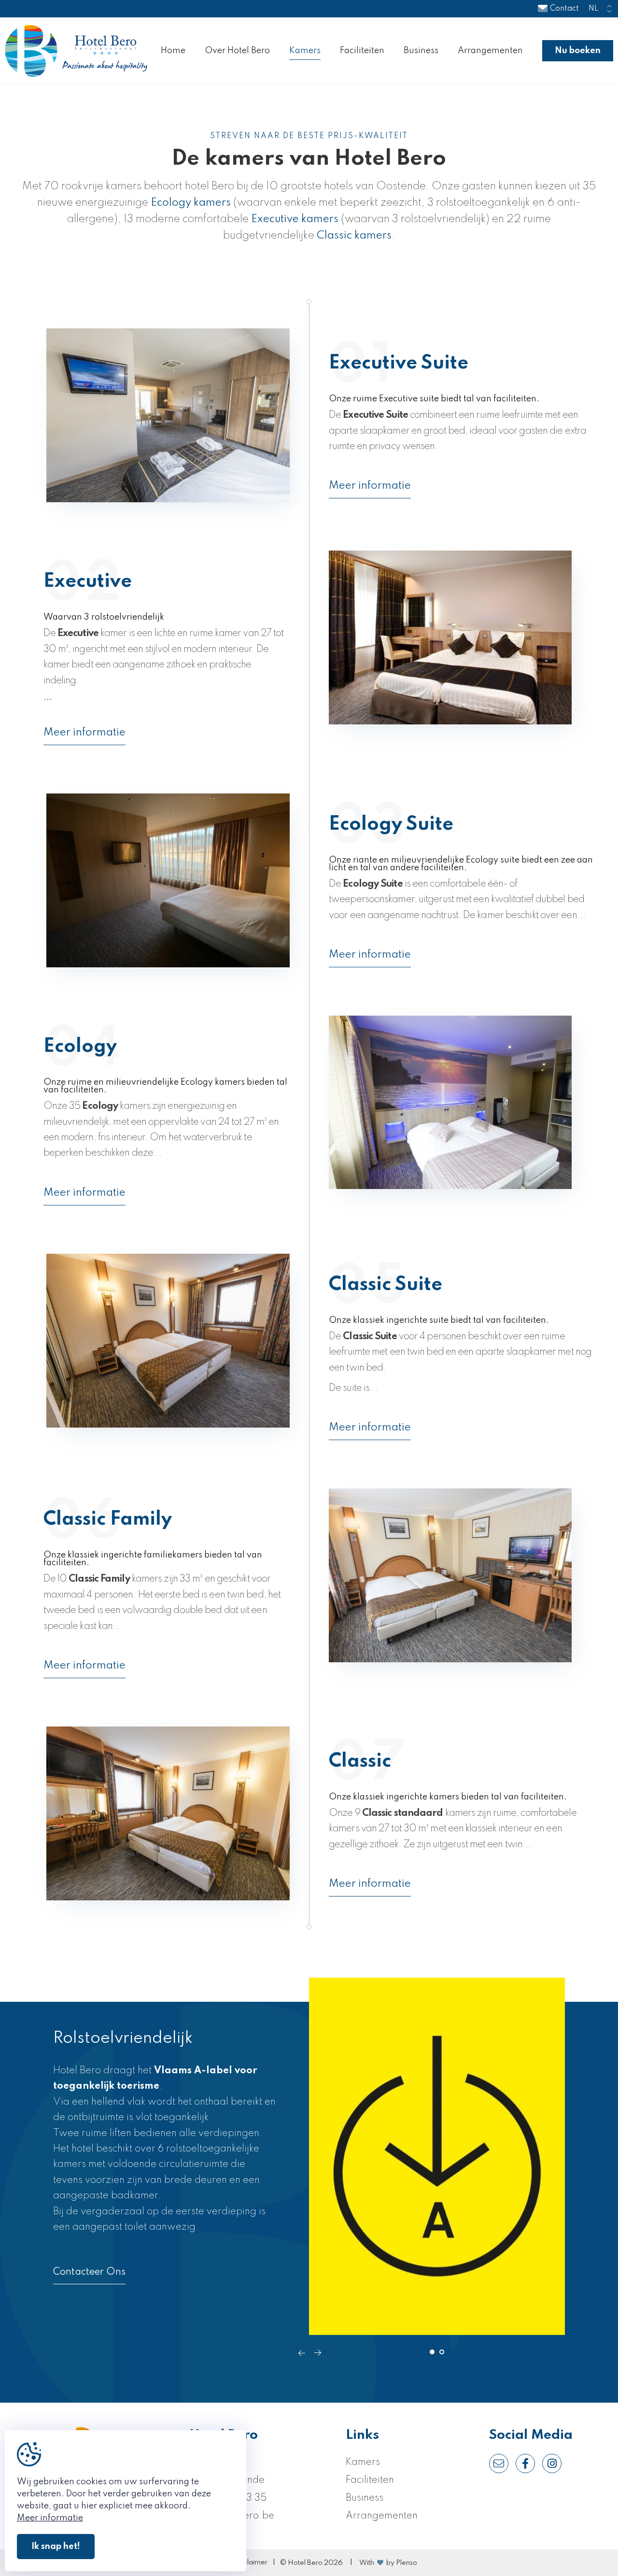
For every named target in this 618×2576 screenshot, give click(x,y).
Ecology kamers (191, 203)
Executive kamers (295, 219)
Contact (564, 9)
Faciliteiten (362, 51)
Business (421, 51)
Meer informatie (370, 486)
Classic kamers (354, 236)
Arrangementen (490, 51)
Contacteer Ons (89, 2272)
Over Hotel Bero (237, 51)
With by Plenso (388, 2563)
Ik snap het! (56, 2547)
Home (173, 51)
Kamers (305, 51)
